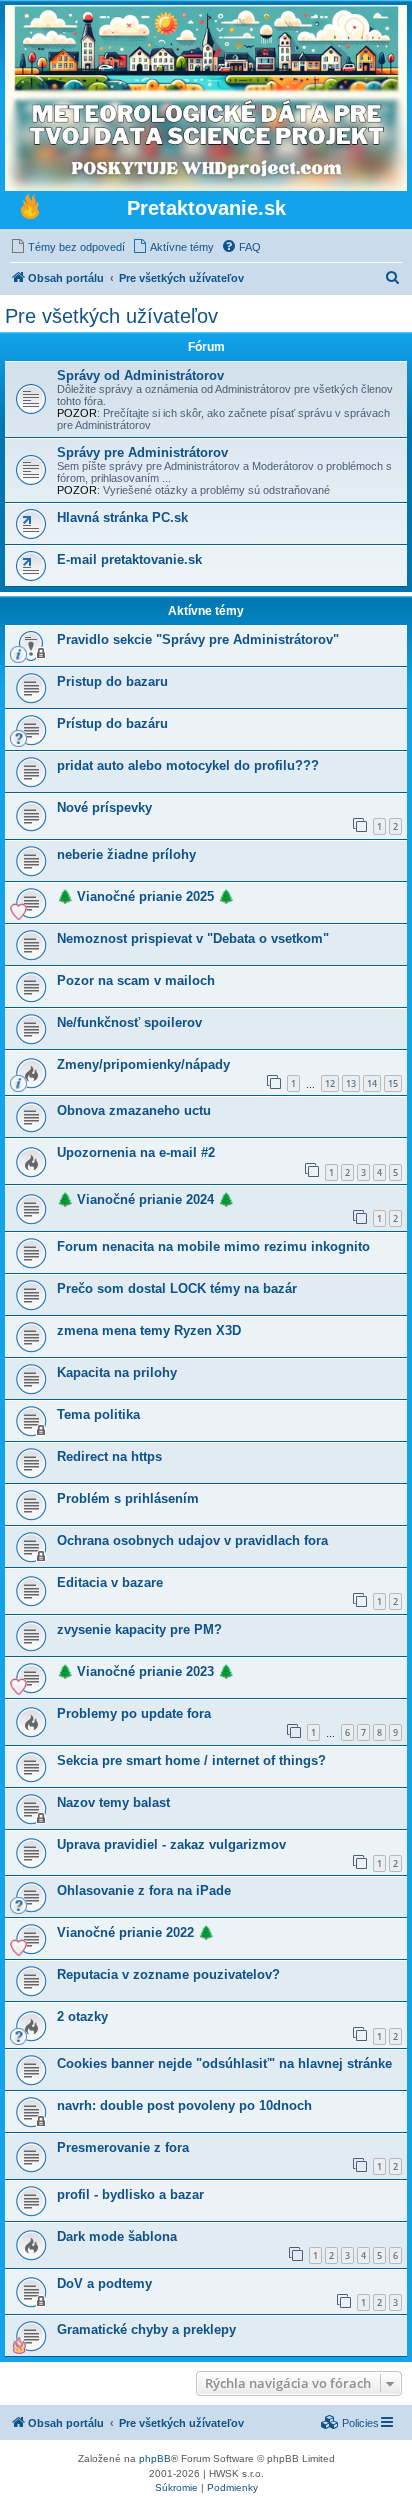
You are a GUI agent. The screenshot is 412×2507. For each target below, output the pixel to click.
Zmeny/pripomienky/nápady (143, 1064)
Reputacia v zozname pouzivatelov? (168, 1974)
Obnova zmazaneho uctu (134, 1110)
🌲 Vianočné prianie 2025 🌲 (145, 896)
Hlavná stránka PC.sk (122, 517)
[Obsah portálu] (30, 209)
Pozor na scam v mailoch (136, 980)
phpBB (155, 2458)
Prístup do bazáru (112, 723)
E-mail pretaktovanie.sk (129, 559)
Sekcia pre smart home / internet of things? (191, 1760)
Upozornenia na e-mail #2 (136, 1152)
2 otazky (82, 2016)
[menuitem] (67, 247)
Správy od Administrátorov (140, 375)
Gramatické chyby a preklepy (146, 2329)
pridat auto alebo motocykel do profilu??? (188, 765)
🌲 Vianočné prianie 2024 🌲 (145, 1199)
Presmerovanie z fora (123, 2147)
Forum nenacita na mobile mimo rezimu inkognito (213, 1246)
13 (351, 1083)
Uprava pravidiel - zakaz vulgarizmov (171, 1844)
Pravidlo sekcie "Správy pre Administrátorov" (198, 639)
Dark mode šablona (117, 2236)
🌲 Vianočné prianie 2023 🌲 (145, 1671)
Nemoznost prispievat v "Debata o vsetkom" (193, 938)
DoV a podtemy (104, 2283)
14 (372, 1083)
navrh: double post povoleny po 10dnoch (184, 2105)
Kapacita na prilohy (117, 1372)
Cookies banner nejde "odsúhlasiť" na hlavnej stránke (224, 2063)
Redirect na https (109, 1456)
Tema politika (98, 1414)
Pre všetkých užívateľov (111, 316)
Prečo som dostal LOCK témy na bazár (177, 1288)
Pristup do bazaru (112, 681)
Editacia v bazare (110, 1582)
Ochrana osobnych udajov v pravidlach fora (192, 1540)
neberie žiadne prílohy (126, 854)
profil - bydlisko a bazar (130, 2194)
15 (393, 1083)
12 (330, 1083)
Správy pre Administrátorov (142, 452)
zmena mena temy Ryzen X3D (149, 1330)
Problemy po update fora (134, 1713)
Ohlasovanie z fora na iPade (144, 1890)
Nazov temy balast (113, 1802)
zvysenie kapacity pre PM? (139, 1629)
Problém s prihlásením (128, 1498)
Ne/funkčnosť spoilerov (129, 1022)
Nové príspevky (104, 807)
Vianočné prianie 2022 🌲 (135, 1932)
